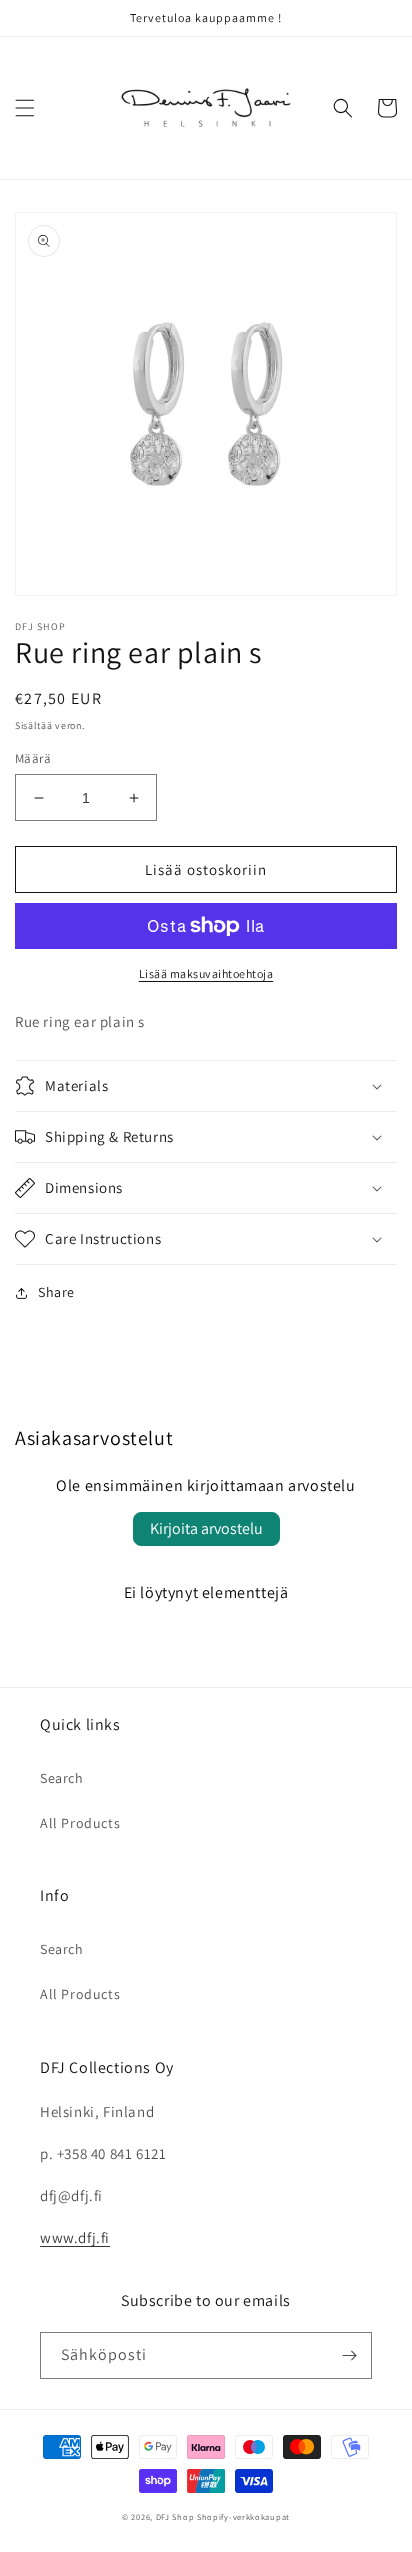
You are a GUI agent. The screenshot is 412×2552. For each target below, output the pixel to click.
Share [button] (56, 1292)
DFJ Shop (175, 2516)
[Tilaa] (349, 2355)
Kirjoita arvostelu (206, 1528)
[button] (25, 108)
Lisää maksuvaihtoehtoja (206, 973)
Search (62, 1778)
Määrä (33, 758)
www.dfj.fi (75, 2237)
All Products (80, 1823)
